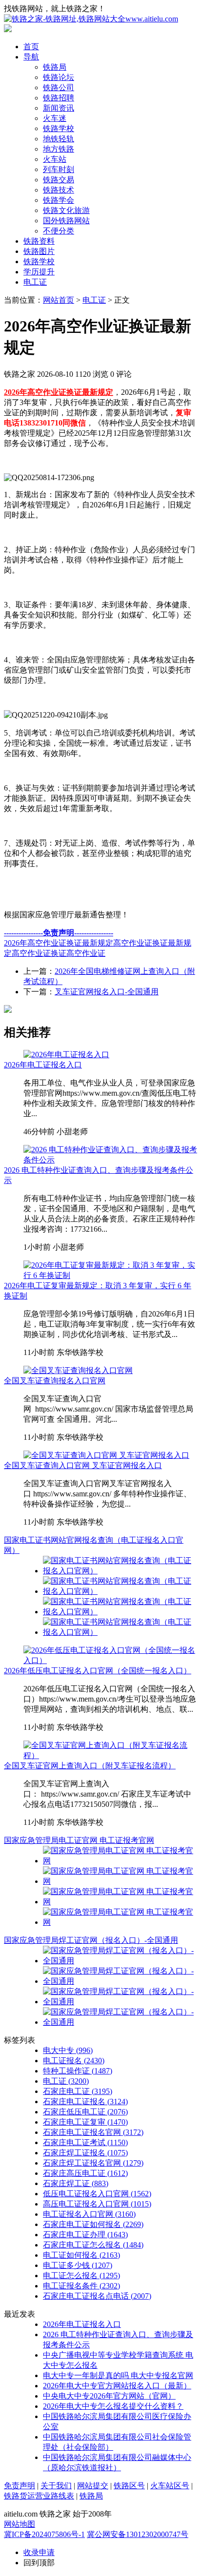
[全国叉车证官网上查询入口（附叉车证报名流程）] (110, 1755)
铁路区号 (129, 2486)
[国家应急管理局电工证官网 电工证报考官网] (120, 1861)
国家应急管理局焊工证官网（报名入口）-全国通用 (91, 1940)
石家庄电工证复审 (85, 2122)
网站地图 (20, 2524)
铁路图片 (39, 251)
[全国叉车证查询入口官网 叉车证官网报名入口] (106, 1455)
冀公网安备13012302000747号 (138, 2534)
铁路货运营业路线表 (39, 2496)
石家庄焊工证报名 (85, 2153)
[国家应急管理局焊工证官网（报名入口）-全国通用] (120, 1961)
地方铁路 (59, 149)
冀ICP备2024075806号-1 (44, 2534)
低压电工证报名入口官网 (97, 2194)
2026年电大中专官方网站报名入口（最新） (117, 2386)
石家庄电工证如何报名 (93, 2224)
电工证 (35, 282)
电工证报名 (74, 2061)
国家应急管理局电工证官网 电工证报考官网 (79, 1840)
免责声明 (20, 2486)
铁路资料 (39, 241)
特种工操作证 (78, 2071)
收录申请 (39, 2552)
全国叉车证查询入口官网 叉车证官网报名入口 (83, 1465)
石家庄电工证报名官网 (93, 2132)
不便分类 (59, 231)
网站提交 (93, 2486)
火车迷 (55, 118)
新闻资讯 (59, 108)
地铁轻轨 (59, 139)
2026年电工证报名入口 (43, 1065)
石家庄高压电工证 (85, 2173)
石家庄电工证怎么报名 (93, 2245)
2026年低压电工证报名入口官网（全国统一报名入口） (98, 1671)
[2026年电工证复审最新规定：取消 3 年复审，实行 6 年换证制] (110, 1275)
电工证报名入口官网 (89, 2214)
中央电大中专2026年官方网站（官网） (109, 2396)
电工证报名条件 (81, 2286)
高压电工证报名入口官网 (97, 2204)
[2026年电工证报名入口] (66, 1055)
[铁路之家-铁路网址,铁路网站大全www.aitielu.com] (91, 19)
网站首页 (59, 300)
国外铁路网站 (66, 221)
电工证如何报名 (81, 2255)
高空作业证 (86, 953)
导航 (31, 57)
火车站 (55, 159)
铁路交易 (59, 180)
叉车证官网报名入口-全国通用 (107, 992)
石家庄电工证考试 (85, 2142)
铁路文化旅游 (66, 210)
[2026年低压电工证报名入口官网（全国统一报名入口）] (110, 1660)
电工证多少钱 (78, 2265)
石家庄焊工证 (76, 2183)
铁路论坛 (59, 77)
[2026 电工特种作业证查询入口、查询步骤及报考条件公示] (110, 1160)
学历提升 (39, 272)
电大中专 (68, 2050)
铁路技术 (59, 190)
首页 (31, 47)
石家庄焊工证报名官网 (93, 2163)
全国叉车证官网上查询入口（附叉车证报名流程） (90, 1766)
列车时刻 (59, 169)
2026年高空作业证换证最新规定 (59, 943)
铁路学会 (59, 200)
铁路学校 (59, 128)
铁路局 (55, 67)
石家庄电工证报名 (85, 2101)
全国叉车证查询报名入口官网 (55, 1381)
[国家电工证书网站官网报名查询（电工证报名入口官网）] (120, 1571)
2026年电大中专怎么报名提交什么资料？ (113, 2406)
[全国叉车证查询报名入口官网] (78, 1370)
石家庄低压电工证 (85, 2112)
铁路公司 (59, 87)
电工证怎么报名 (81, 2276)
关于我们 (56, 2486)
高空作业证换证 (39, 953)
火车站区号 (170, 2486)
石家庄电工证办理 (85, 2235)
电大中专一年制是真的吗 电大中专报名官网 (118, 2375)
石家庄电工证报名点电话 (97, 2296)
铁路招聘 (59, 98)
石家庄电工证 (78, 2091)
